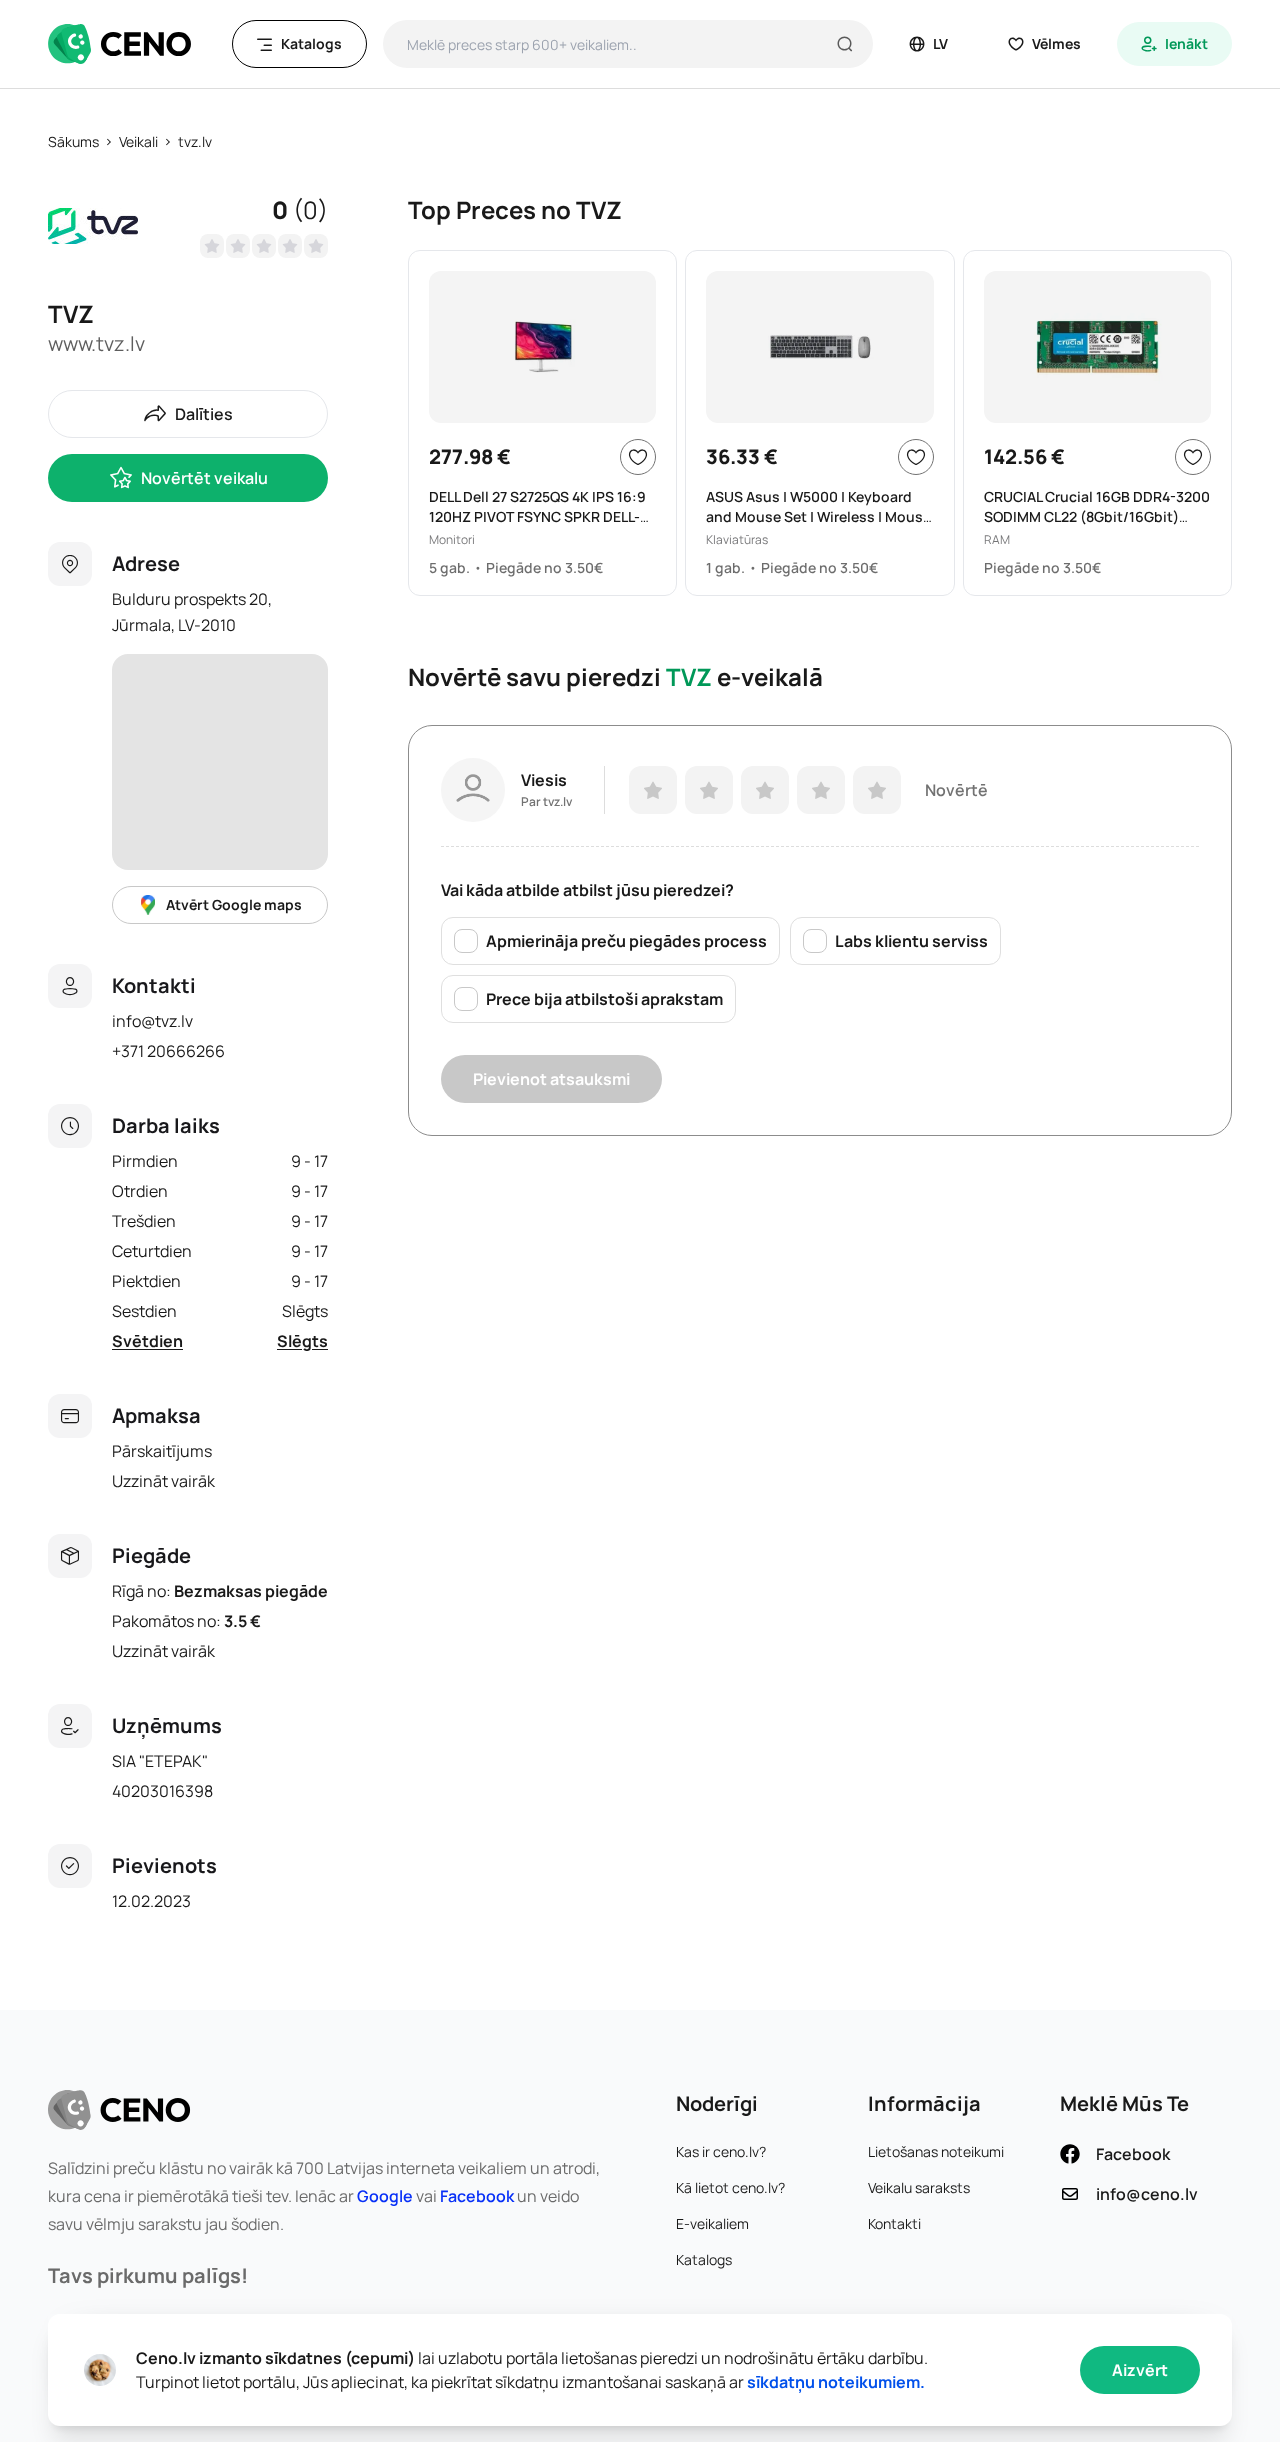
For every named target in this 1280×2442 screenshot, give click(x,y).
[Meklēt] (845, 44)
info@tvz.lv (152, 1021)
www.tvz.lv (96, 343)
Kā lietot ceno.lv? (730, 2187)
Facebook (477, 2196)
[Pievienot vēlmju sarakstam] (638, 457)
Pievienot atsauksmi (551, 1079)
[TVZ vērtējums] (264, 246)
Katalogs (704, 2259)
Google (385, 2196)
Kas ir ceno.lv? (721, 2151)
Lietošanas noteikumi (936, 2151)
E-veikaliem (712, 2223)
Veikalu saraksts (919, 2187)
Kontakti (894, 2223)
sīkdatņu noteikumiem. (836, 2382)
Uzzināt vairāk (163, 1481)
